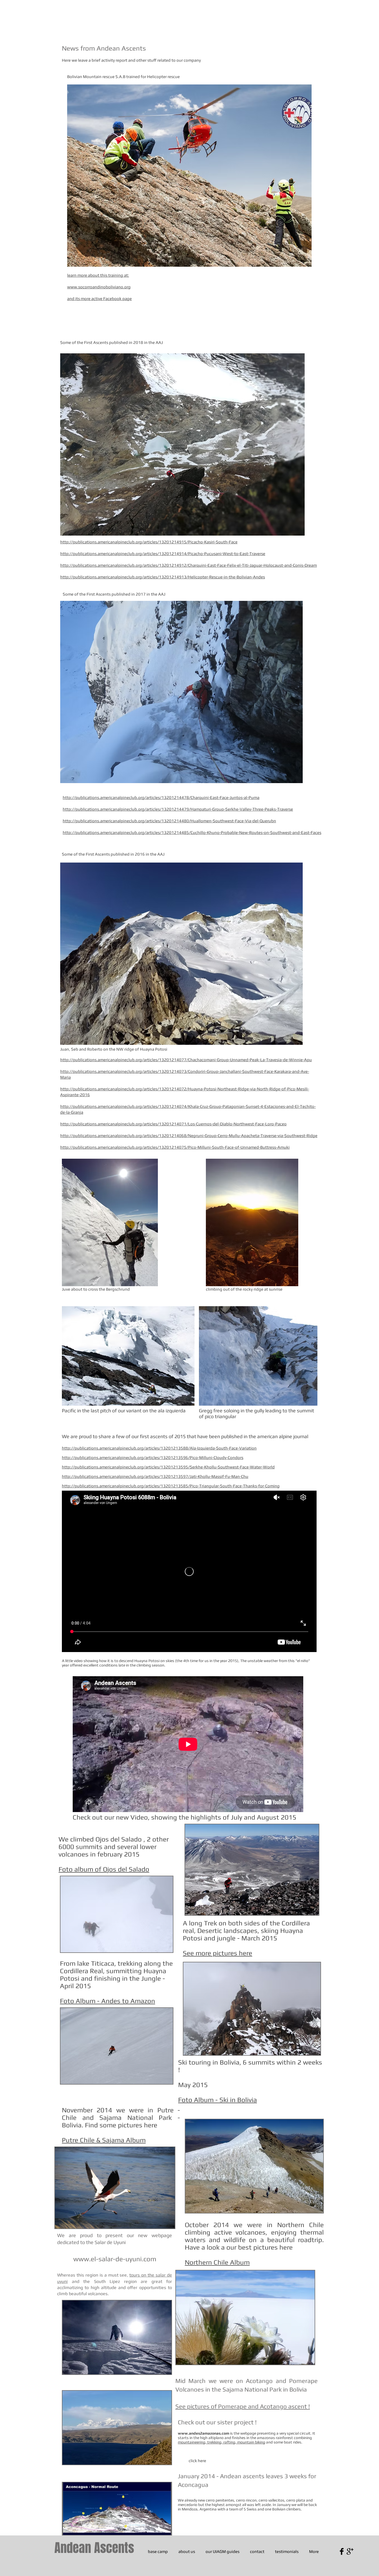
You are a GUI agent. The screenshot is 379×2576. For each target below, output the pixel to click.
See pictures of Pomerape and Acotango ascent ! (243, 2406)
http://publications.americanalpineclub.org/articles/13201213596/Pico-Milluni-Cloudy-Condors (153, 1457)
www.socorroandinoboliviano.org (99, 287)
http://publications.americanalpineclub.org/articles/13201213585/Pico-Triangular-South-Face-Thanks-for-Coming (171, 1486)
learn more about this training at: (98, 275)
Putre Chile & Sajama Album (104, 2140)
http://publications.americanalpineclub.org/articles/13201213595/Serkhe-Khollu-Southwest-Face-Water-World (168, 1467)
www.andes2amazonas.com (204, 2433)
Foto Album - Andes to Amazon (108, 2001)
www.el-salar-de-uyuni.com (115, 2259)
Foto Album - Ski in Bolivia (218, 2100)
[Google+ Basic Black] (350, 2551)
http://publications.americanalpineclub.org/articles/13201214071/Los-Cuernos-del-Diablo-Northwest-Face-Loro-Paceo (173, 1124)
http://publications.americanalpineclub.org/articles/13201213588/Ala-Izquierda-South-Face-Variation (159, 1448)
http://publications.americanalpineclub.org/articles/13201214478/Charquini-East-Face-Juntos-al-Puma (161, 797)
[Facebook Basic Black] (342, 2551)
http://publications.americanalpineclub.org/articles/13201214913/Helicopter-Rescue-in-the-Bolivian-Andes (163, 577)
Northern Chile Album (217, 2262)
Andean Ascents (94, 2548)
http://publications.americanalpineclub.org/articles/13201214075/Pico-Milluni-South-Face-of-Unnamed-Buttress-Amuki (175, 1147)
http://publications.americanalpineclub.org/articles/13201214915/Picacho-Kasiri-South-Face (149, 542)
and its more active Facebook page (99, 298)
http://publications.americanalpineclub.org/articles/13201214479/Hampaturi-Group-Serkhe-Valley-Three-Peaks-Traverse (178, 809)
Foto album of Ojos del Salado (104, 1869)
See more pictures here (218, 1953)
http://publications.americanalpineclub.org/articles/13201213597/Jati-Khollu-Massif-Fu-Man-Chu (155, 1476)
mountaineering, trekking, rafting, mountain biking (222, 2442)
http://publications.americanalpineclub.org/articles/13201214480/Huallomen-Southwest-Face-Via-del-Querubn (169, 821)
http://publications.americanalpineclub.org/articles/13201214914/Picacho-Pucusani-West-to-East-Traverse (163, 554)
